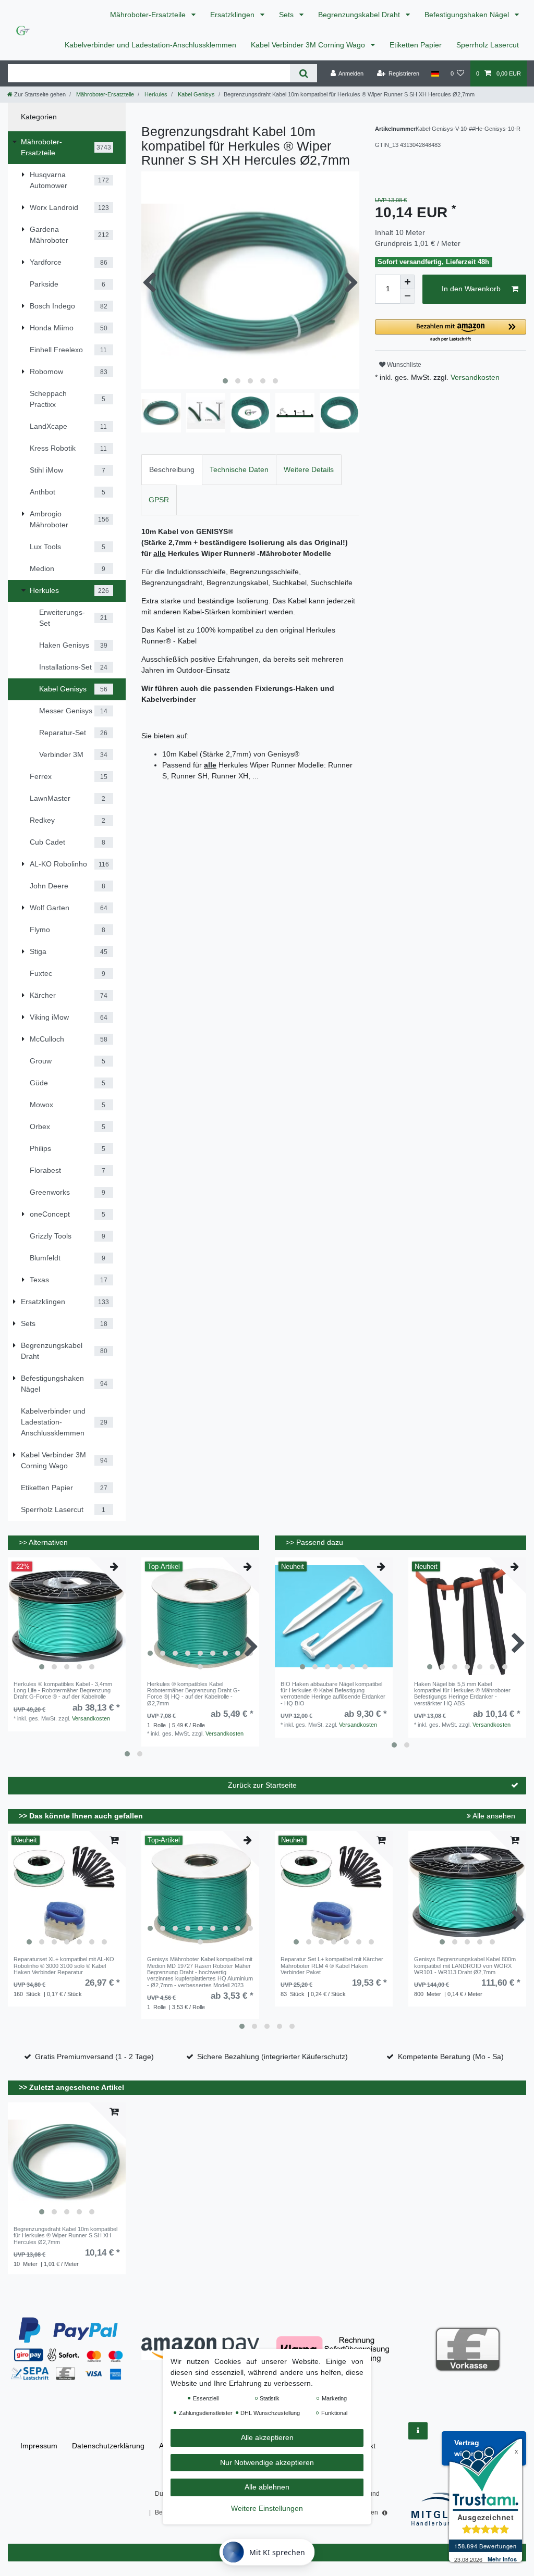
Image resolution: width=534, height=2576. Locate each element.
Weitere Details (309, 469)
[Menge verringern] (407, 296)
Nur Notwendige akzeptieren (267, 2462)
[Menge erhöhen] (407, 282)
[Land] (435, 73)
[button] (451, 331)
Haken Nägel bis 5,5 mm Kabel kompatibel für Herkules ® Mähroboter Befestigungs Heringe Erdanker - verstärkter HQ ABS (462, 1694)
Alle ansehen (493, 1816)
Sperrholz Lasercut (488, 45)
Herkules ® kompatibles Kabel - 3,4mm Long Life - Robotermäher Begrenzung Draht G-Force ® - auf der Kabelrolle (63, 1690)
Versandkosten (474, 377)
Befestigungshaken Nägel (468, 15)
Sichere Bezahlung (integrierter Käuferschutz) (272, 2057)
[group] (67, 1616)
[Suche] (303, 73)
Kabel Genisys (196, 94)
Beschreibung (172, 469)
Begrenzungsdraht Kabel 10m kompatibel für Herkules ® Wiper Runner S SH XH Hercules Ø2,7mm (65, 2236)
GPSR (159, 500)
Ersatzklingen (233, 15)
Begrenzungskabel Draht (360, 15)
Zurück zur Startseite (262, 1785)
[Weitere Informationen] (418, 2431)
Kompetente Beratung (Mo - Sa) (451, 2057)
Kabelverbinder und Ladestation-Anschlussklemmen (150, 45)
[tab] (172, 470)
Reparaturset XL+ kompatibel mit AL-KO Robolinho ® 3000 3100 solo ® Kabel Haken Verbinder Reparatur (64, 1966)
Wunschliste (403, 365)
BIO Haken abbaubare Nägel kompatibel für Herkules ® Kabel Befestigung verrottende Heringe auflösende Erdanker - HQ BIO (333, 1694)
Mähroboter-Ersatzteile (149, 15)
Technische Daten (239, 469)
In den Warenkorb (471, 289)
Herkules (155, 94)
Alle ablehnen (267, 2487)
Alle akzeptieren (267, 2437)
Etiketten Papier (416, 45)
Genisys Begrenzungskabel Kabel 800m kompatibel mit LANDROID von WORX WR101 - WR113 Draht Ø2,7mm (465, 1966)
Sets (287, 15)
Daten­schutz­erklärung (108, 2446)
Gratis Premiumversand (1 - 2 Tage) (94, 2057)
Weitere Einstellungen (267, 2508)
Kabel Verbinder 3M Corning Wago (309, 45)
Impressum (39, 2446)
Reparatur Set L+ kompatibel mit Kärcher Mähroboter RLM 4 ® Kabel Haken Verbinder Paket (332, 1966)
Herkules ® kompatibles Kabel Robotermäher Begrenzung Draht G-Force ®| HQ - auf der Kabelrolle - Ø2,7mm (193, 1694)
